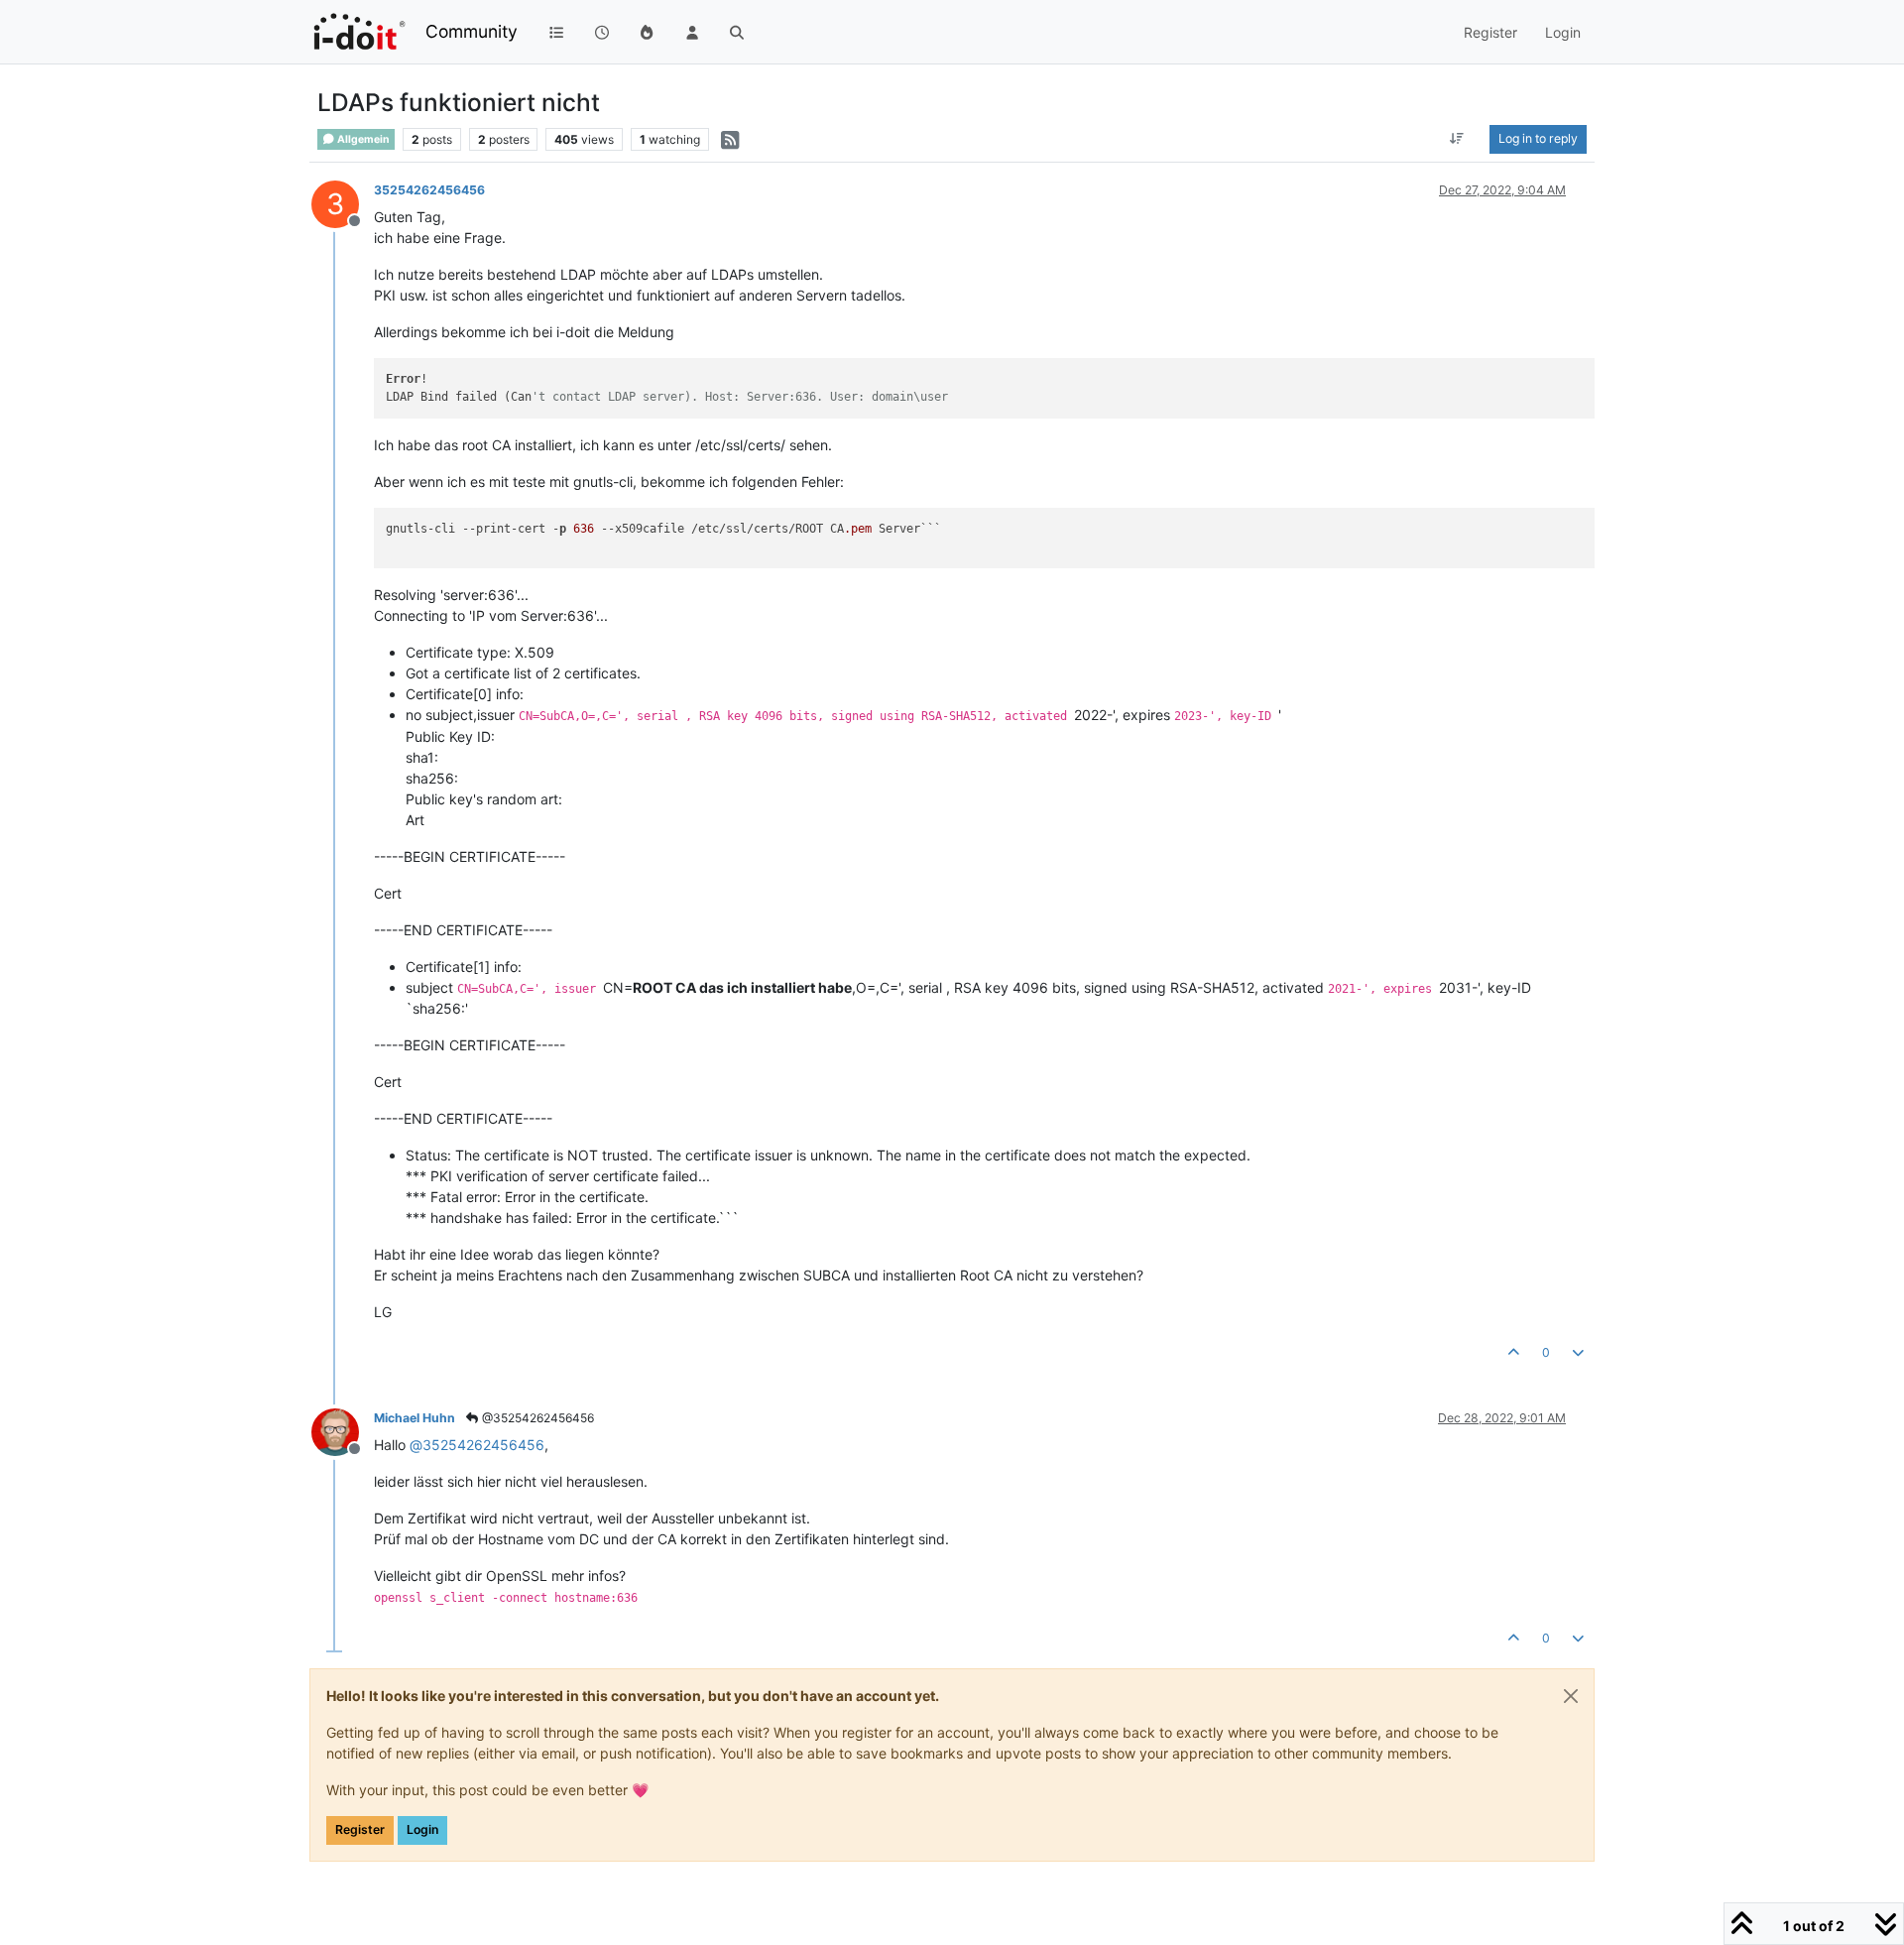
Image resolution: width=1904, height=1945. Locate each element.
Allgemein (362, 139)
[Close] (1571, 1696)
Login (422, 1829)
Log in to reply (1538, 138)
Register (360, 1829)
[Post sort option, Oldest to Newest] (1457, 139)
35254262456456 (429, 190)
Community (472, 31)
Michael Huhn (415, 1418)
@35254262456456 (536, 1418)
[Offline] (343, 1431)
